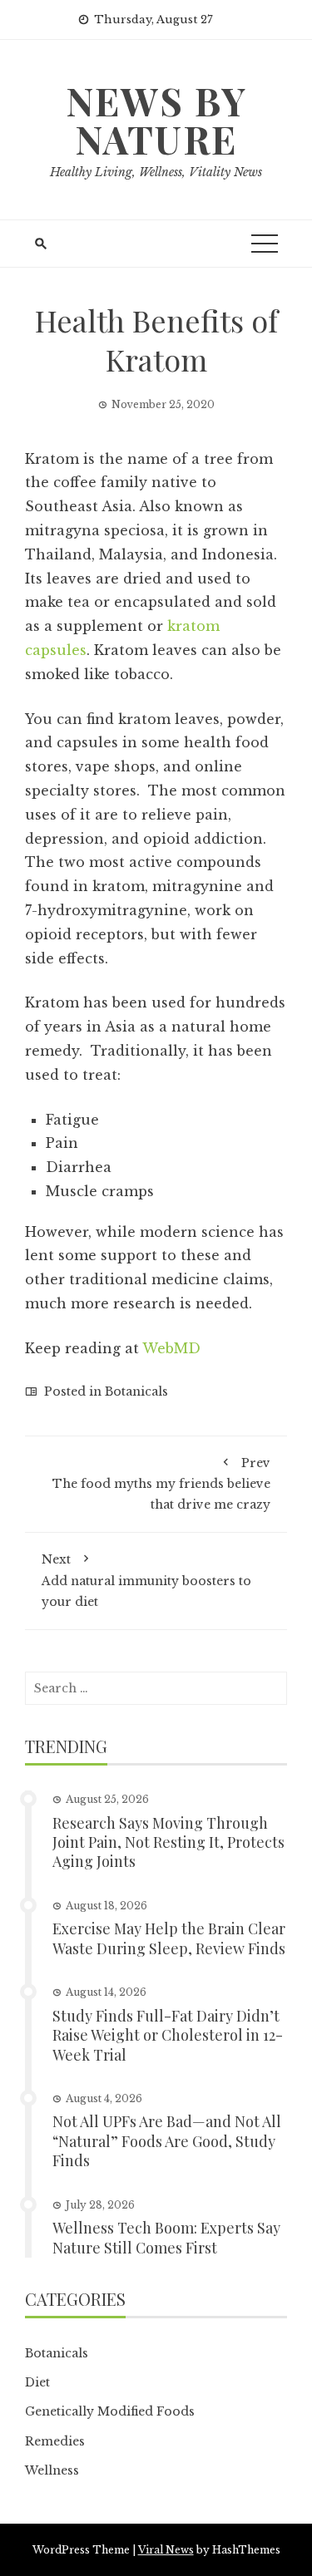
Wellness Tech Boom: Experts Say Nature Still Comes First (166, 2237)
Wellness (52, 2470)
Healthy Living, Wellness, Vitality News (156, 172)
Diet (37, 2382)
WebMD (171, 1348)
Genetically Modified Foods (110, 2411)
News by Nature (156, 120)
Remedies (55, 2441)
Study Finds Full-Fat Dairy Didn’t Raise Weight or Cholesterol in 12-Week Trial (168, 2035)
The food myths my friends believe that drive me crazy (161, 1484)
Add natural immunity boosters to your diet (146, 1580)
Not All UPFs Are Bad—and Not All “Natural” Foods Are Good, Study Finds (167, 2141)
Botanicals (136, 1391)
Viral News (166, 2550)
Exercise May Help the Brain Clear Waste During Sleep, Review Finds (169, 1938)
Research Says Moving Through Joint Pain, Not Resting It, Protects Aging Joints (168, 1842)
